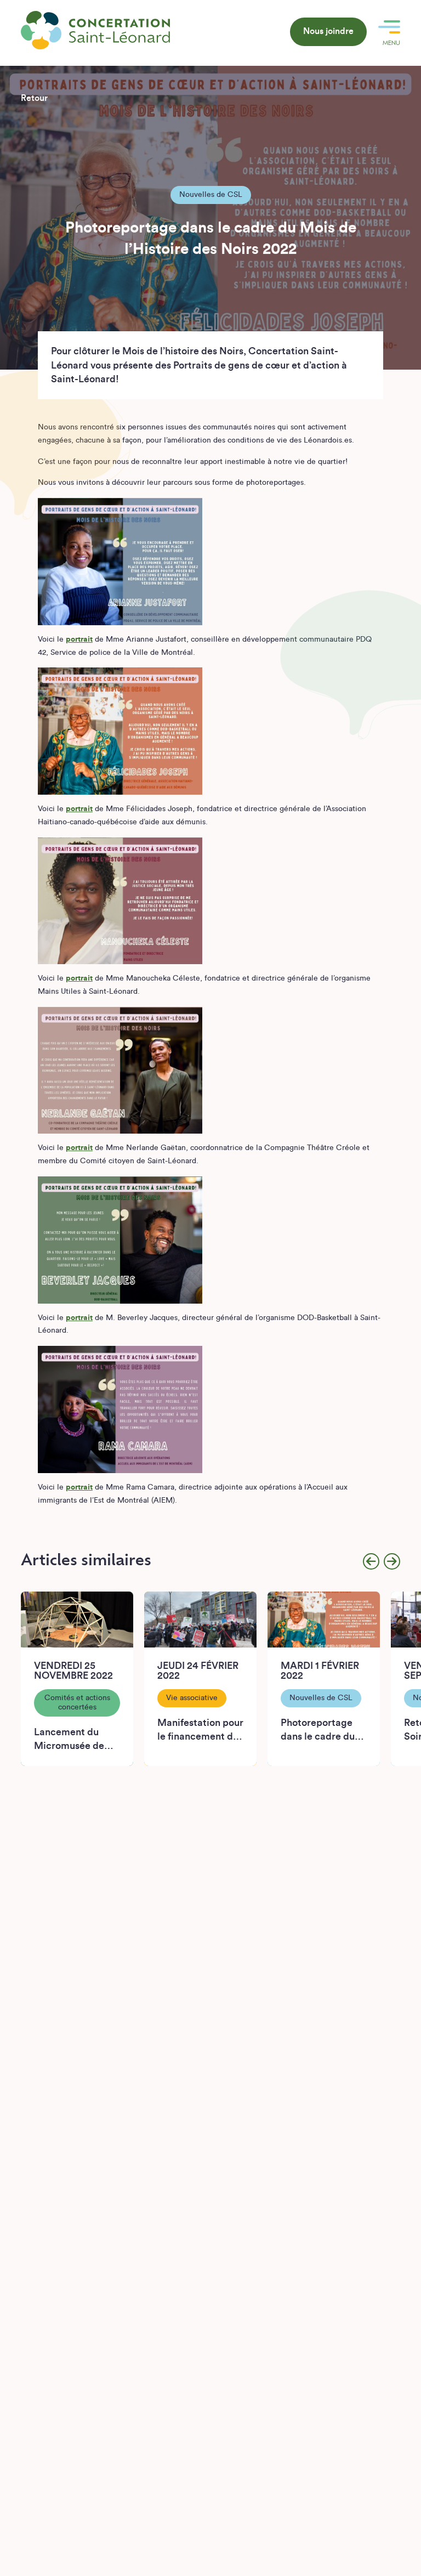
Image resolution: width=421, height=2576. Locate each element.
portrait (79, 639)
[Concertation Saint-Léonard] (95, 30)
